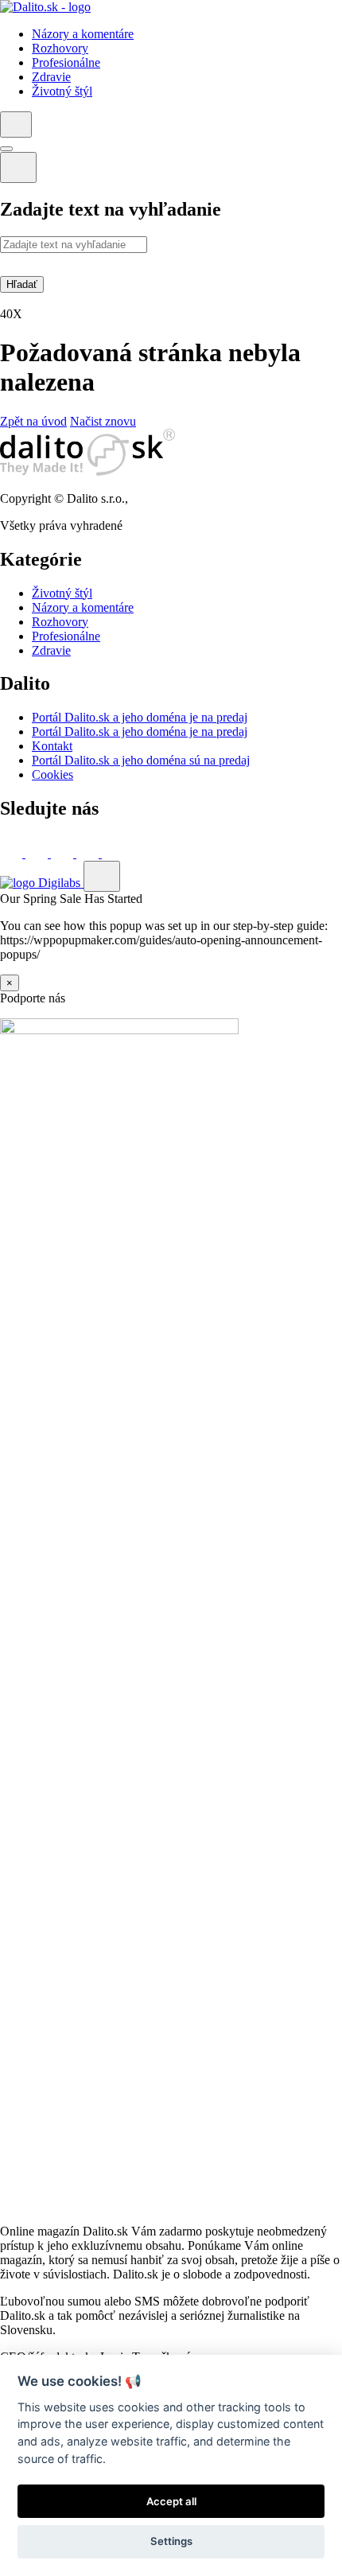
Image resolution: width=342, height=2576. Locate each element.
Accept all (171, 2501)
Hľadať (22, 284)
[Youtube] (89, 853)
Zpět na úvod (33, 421)
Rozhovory (60, 622)
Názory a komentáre (83, 607)
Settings (171, 2541)
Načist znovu (103, 421)
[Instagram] (113, 853)
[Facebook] (13, 853)
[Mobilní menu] (6, 149)
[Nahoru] (102, 876)
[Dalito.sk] (45, 7)
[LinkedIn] (64, 853)
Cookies (52, 774)
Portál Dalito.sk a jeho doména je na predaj (140, 717)
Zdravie (51, 650)
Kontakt (52, 746)
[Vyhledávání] (16, 125)
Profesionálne (66, 636)
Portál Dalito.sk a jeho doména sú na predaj (141, 760)
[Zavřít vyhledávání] (18, 167)
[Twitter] (38, 853)
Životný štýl (62, 593)
